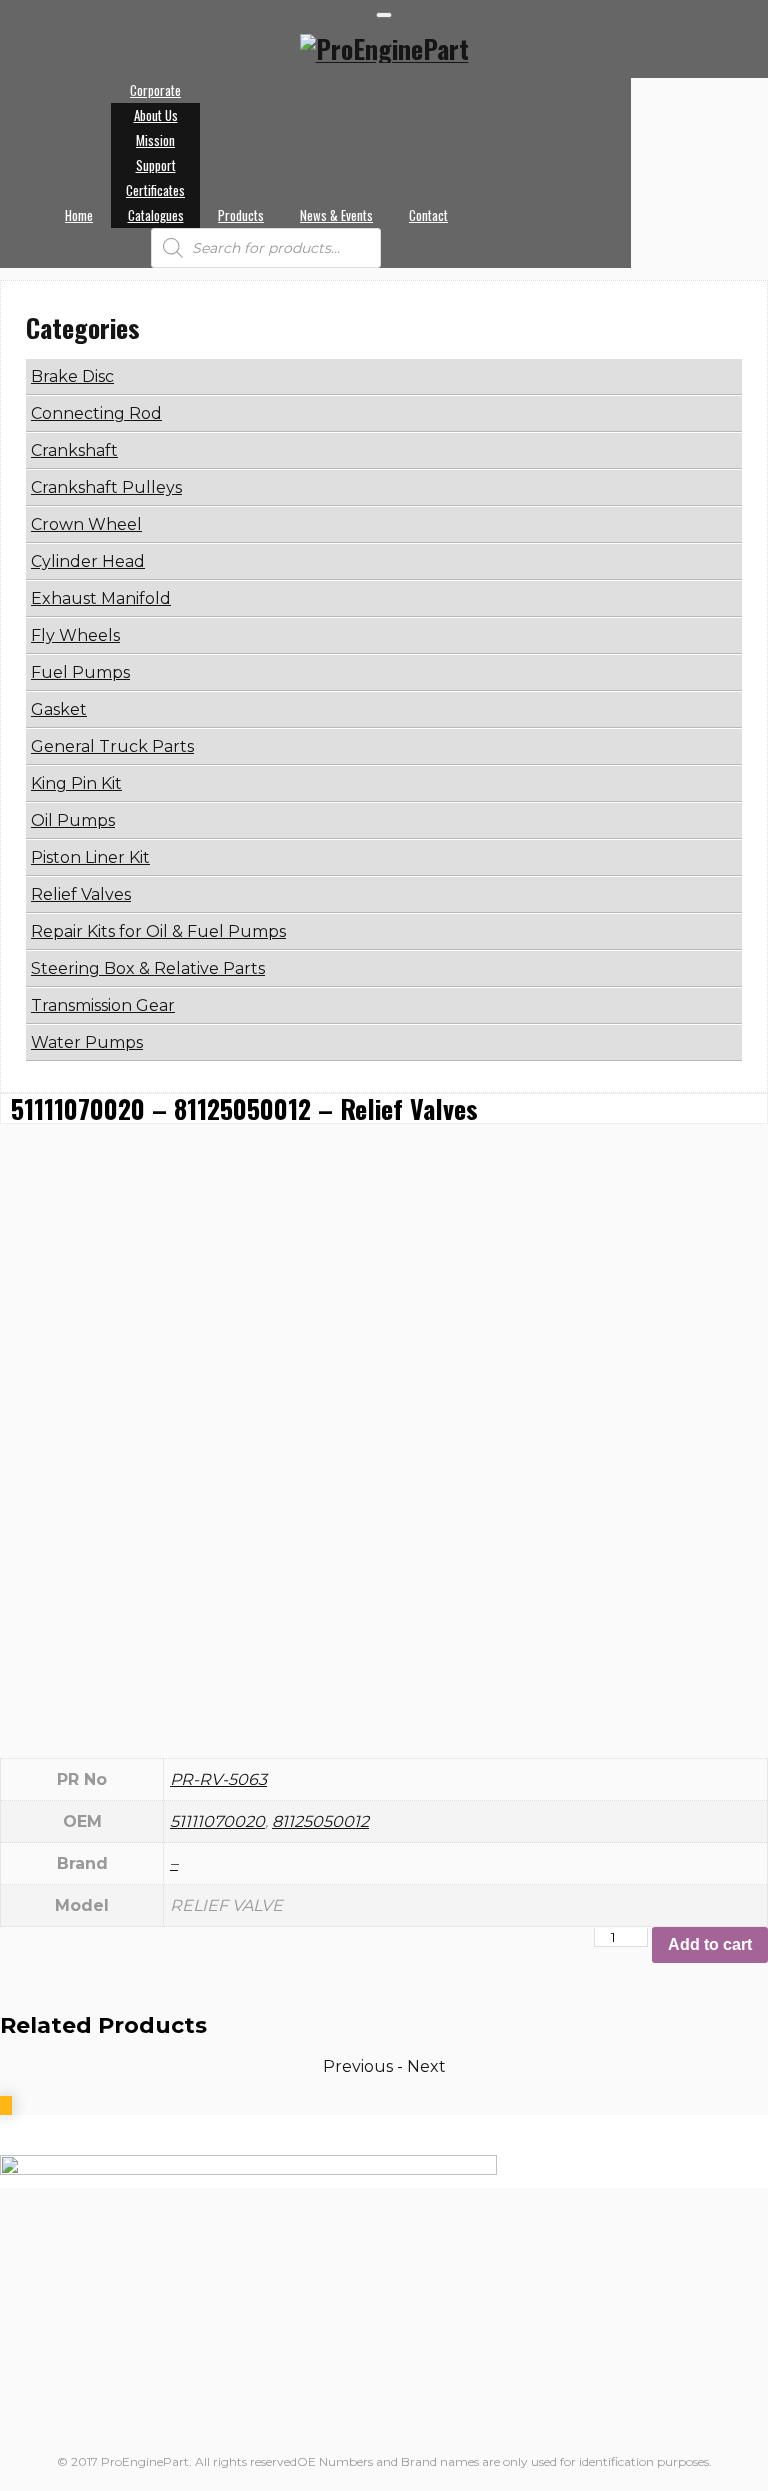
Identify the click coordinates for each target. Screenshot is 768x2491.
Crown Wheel (86, 524)
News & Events (336, 215)
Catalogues (156, 215)
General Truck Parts (112, 746)
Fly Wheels (75, 635)
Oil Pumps (73, 820)
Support (156, 165)
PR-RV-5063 (218, 1779)
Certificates (155, 190)
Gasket (59, 709)
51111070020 (217, 1821)
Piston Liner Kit (90, 857)
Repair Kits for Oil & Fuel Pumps (158, 931)
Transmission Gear (103, 1005)
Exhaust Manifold (101, 598)
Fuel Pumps (80, 672)
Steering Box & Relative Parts (148, 968)
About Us (156, 115)
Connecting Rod (96, 413)
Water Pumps (87, 1042)
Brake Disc (72, 376)
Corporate (155, 90)
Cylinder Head (88, 561)
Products (241, 215)
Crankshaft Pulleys (106, 487)
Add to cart (710, 1944)
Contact (428, 215)
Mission (155, 140)
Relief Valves (81, 894)
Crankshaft (74, 450)
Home (79, 215)
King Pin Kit (76, 783)
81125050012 (320, 1821)
